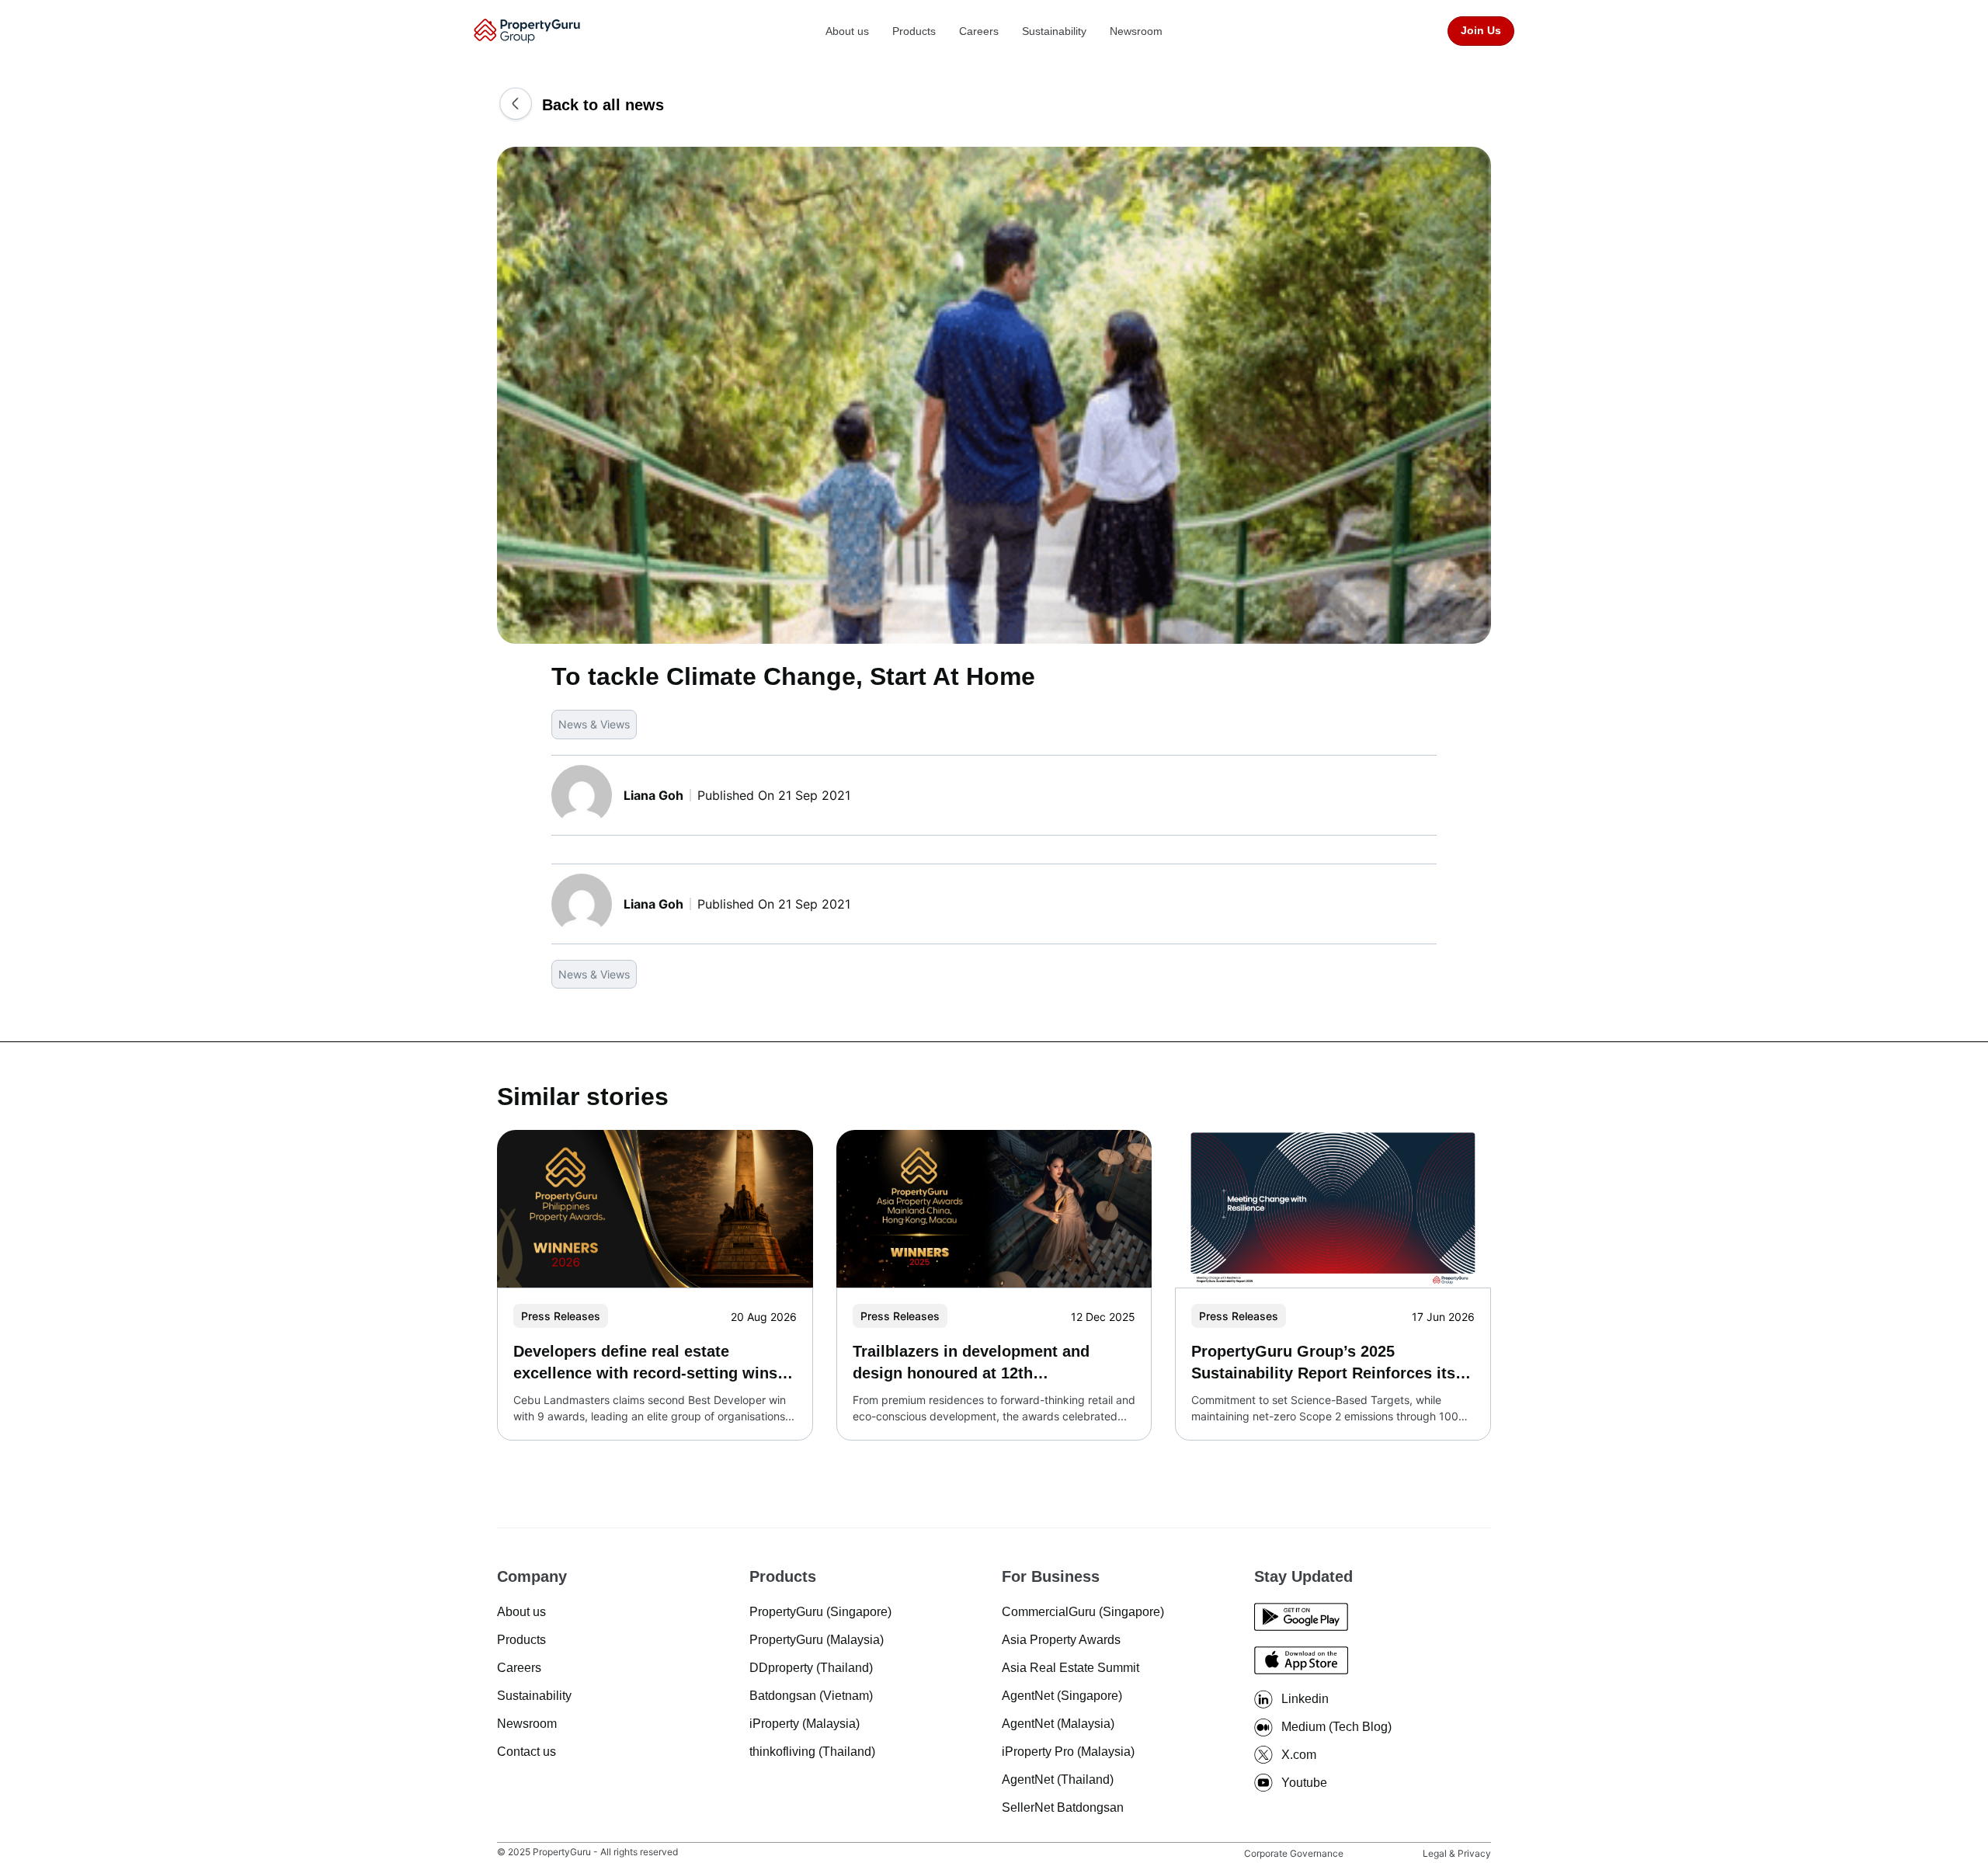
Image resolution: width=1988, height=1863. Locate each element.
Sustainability (1054, 31)
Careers (979, 31)
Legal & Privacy (1457, 1853)
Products (914, 31)
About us (847, 31)
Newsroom (1136, 31)
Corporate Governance (1294, 1853)
